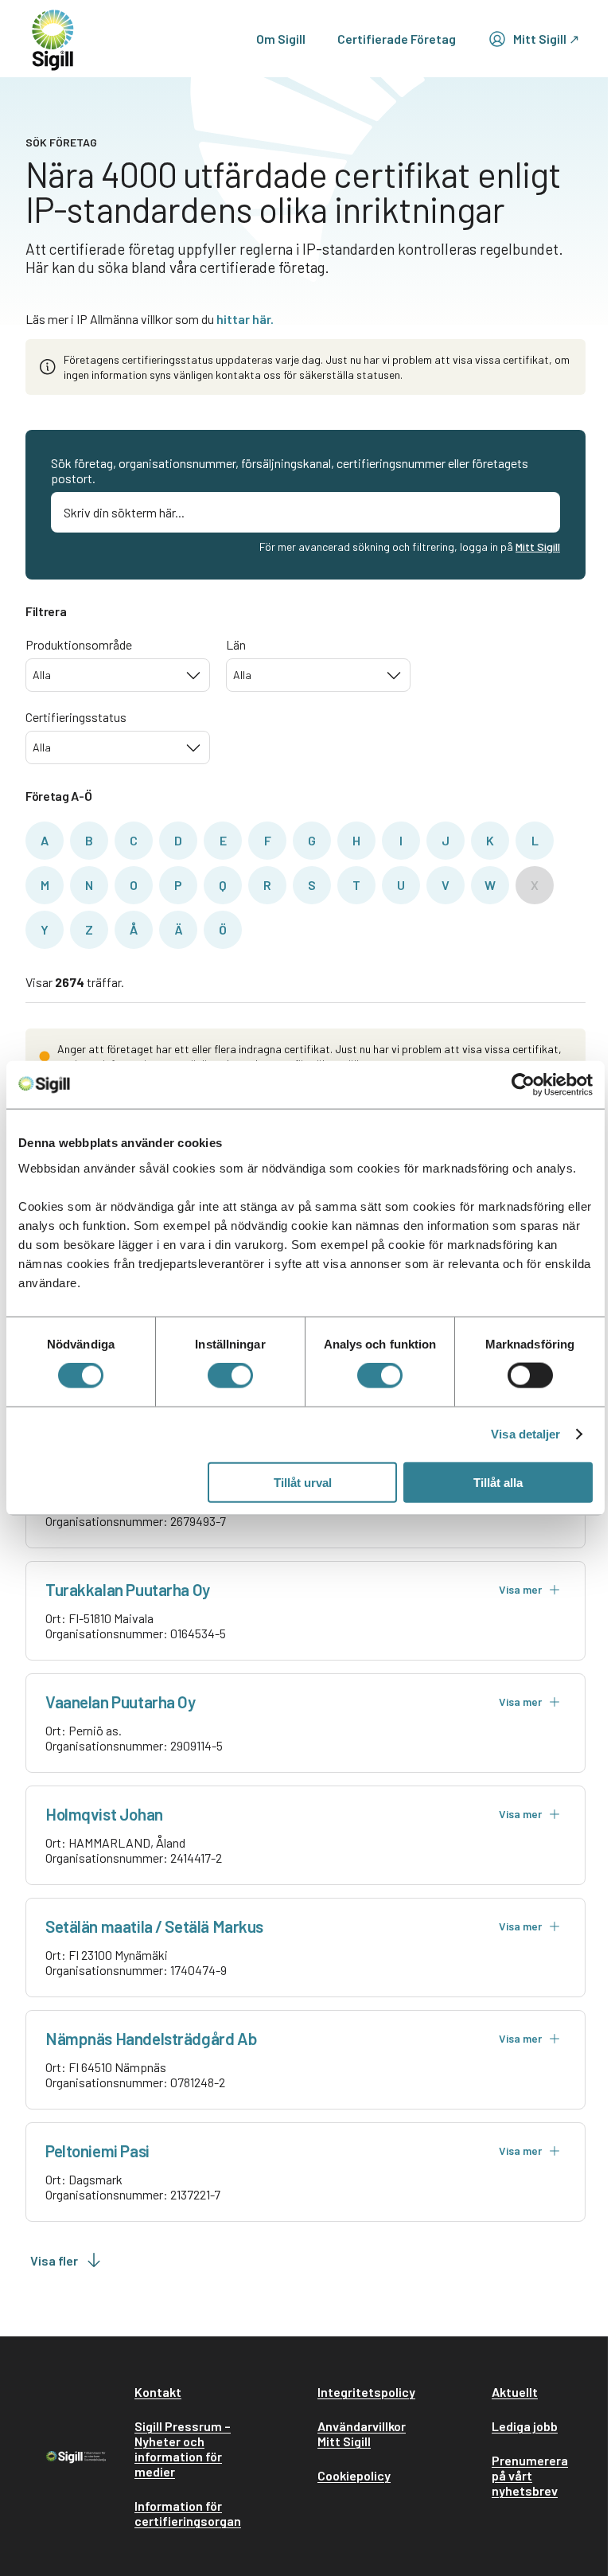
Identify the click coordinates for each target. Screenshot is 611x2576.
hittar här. (245, 319)
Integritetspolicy (366, 2392)
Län (236, 644)
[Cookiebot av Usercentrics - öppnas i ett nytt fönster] (523, 1085)
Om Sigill (281, 39)
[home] (53, 39)
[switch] (230, 1376)
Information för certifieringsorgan (188, 2513)
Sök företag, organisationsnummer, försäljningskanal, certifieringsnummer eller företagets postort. (290, 470)
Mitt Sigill (538, 546)
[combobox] (118, 675)
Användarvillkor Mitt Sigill (362, 2434)
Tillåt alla (498, 1482)
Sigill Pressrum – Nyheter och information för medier (183, 2449)
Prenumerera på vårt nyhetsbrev (530, 2475)
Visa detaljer (525, 1434)
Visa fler (54, 2260)
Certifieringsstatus (76, 717)
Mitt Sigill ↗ (546, 39)
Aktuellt (515, 2392)
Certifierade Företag (397, 39)
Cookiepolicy (354, 2475)
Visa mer (520, 1589)
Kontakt (158, 2392)
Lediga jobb (525, 2426)
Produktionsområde (79, 644)
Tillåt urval (303, 1482)
